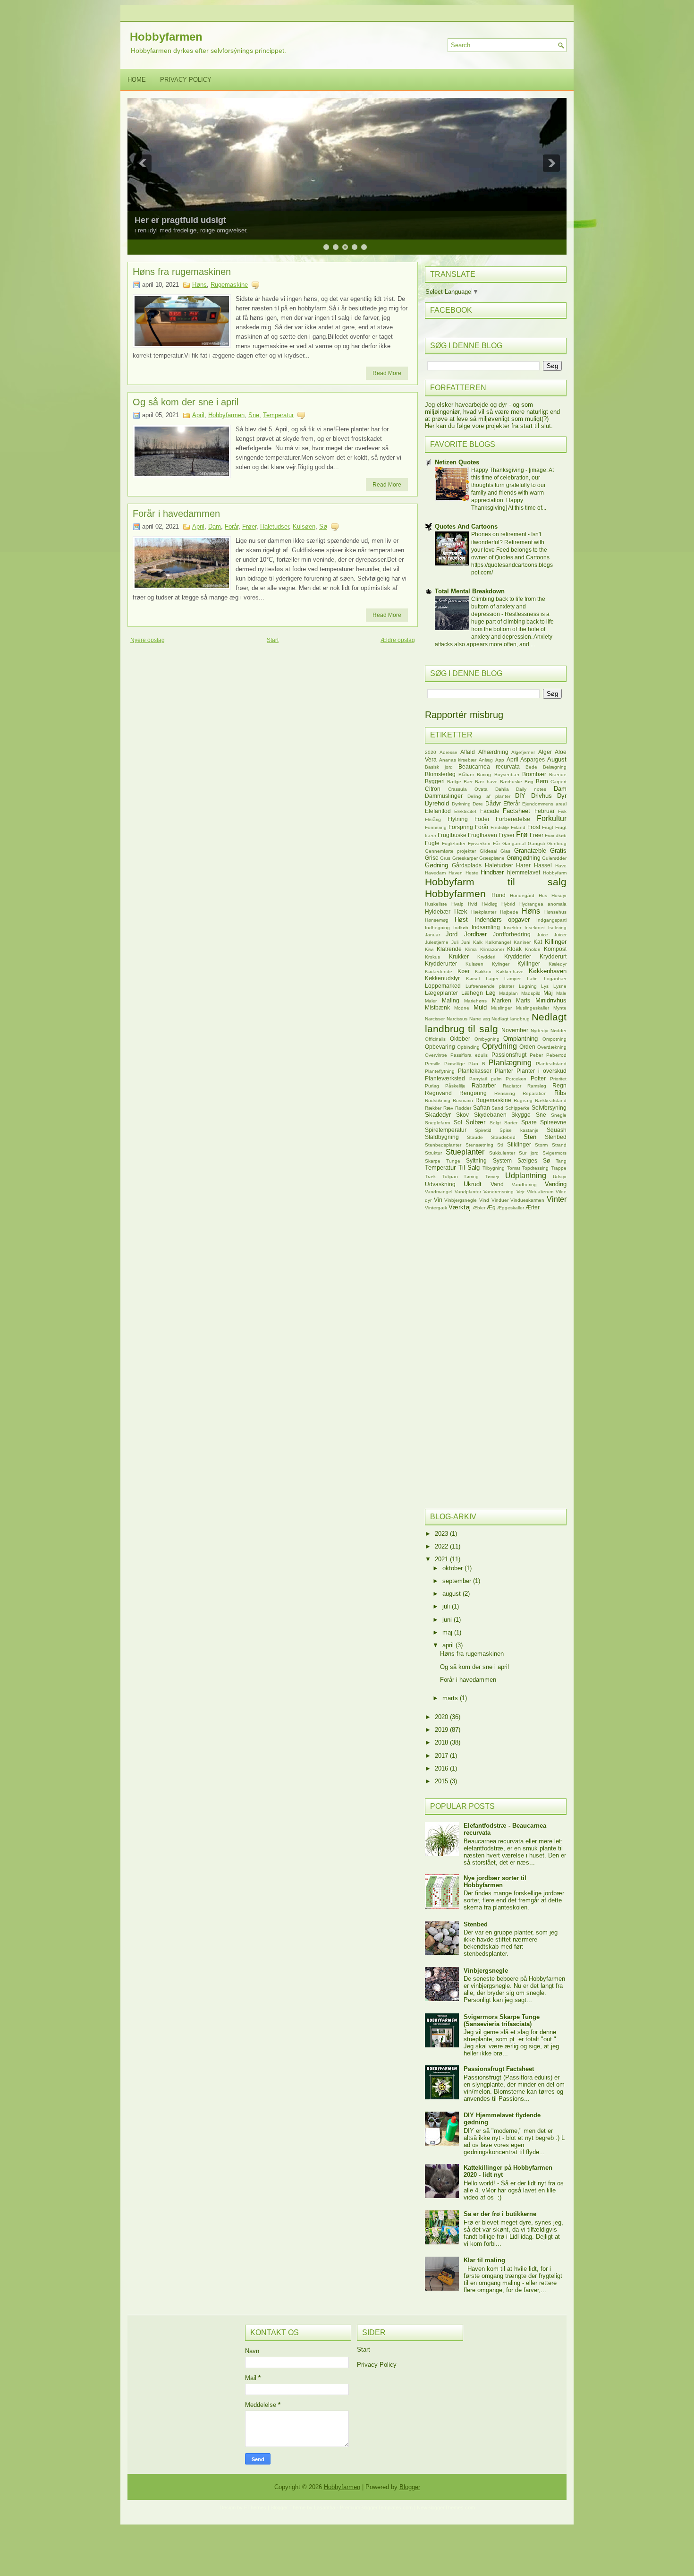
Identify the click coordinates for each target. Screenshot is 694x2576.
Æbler (479, 1208)
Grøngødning (524, 858)
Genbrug (557, 843)
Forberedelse (513, 819)
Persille (433, 1064)
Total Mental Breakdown (470, 591)
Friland (518, 827)
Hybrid (508, 904)
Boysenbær (507, 775)
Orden (527, 1047)
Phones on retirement (499, 534)
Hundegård (522, 895)
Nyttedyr (540, 1031)
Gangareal (514, 843)
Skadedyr (438, 1115)
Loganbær (555, 979)
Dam (215, 526)
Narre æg (480, 1019)
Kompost (555, 949)
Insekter (512, 928)
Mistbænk (437, 1007)
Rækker (433, 1108)
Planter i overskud (542, 1071)
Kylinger (501, 964)
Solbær (475, 1122)
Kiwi (429, 949)
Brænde (558, 775)
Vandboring (524, 1185)
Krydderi (486, 957)
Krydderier (518, 956)
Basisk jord (439, 767)
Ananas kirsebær (458, 760)
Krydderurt (553, 956)
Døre (478, 804)
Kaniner (522, 942)
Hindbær (492, 872)
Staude (475, 1137)
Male (561, 993)
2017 (442, 1756)
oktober (453, 1568)
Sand (497, 1108)
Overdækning (552, 1047)
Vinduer (500, 1200)
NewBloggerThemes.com (446, 2508)
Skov (462, 1115)
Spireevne (553, 1122)
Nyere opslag (148, 640)
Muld (480, 1007)
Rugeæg (523, 1100)
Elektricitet (465, 811)
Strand (559, 1145)
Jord (452, 934)
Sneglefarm (437, 1123)
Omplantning (520, 1039)
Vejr (520, 1192)
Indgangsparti (551, 920)
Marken (502, 1000)
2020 (431, 752)
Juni (466, 942)
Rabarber (484, 1085)
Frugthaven (482, 835)
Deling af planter (489, 796)
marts (451, 1698)
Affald (468, 752)
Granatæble (530, 851)
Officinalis (435, 1039)
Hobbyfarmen (166, 37)
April (198, 415)
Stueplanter (465, 1152)
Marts (523, 1000)
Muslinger (501, 1008)
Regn (559, 1085)
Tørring (471, 1177)
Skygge (521, 1115)
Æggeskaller (511, 1208)
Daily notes (531, 789)
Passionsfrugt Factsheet (499, 2069)
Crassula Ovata (468, 789)
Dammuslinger (444, 796)
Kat (538, 942)
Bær (468, 782)
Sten (530, 1137)
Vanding (556, 1184)
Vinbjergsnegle (461, 1200)
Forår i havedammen (176, 513)
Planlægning (510, 1063)
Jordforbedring (512, 934)
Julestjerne (437, 942)
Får (496, 843)
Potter (538, 1078)
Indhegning (437, 928)
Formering (436, 827)
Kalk (478, 942)
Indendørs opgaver (502, 920)
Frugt (548, 827)
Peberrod (556, 1055)
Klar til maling (484, 2260)
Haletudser (275, 526)
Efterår (512, 803)
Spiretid (483, 1130)
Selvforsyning (549, 1108)
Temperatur (278, 415)
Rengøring (473, 1093)
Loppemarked (443, 986)
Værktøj (460, 1207)
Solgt (495, 1123)
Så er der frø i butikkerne (500, 2214)
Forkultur (552, 818)
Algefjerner (523, 752)
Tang (561, 1161)
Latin (532, 979)
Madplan (508, 993)
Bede (531, 767)
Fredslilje (500, 827)
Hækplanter (484, 912)
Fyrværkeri (479, 843)
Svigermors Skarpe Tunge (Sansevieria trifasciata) (502, 2020)
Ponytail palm (485, 1079)
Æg (491, 1207)
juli (447, 1606)
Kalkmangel (498, 942)
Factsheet (516, 811)
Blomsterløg (440, 774)
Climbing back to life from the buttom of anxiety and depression (508, 607)
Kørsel (473, 979)
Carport (559, 782)
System (502, 1160)
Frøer (249, 526)
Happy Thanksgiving (498, 470)
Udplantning (526, 1176)
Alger (545, 752)
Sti (500, 1145)
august (453, 1594)
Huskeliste (436, 904)
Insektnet (535, 928)
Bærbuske (511, 782)
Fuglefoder (454, 843)
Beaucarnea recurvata (489, 766)
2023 (442, 1534)
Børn (542, 781)
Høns (199, 285)
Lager (492, 979)
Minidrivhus (551, 1000)
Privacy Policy (186, 80)
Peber (536, 1055)
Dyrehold (437, 803)
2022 (442, 1546)
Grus (445, 858)
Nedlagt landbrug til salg (496, 1023)
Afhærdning (493, 752)
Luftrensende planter (490, 986)
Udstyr (560, 1177)
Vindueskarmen (527, 1200)
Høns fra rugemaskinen (182, 272)
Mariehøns (475, 1001)
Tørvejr (492, 1177)
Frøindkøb (556, 835)
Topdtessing (535, 1168)
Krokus (432, 957)
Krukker (459, 956)
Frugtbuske (452, 835)
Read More (387, 373)
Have (561, 866)
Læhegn (472, 993)
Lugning (528, 986)
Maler (431, 1001)
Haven (456, 873)
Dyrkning (461, 804)
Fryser (507, 835)
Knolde (533, 949)
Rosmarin (463, 1100)
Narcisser (435, 1019)
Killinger (556, 942)
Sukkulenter (502, 1153)
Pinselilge (455, 1064)
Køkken (483, 971)
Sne (254, 415)
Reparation (535, 1093)
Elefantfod (438, 811)
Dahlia (502, 789)
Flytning (458, 819)
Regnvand (438, 1093)
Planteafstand (551, 1064)
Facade (490, 811)
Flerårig (433, 819)
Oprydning (499, 1046)
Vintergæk (436, 1208)
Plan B (477, 1064)
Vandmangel (439, 1192)
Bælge (454, 782)
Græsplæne (492, 858)
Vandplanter (468, 1192)
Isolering (557, 928)
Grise (432, 858)
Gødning (436, 865)
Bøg (529, 782)
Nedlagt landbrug (511, 1019)
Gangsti (536, 843)
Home (137, 80)
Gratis (558, 851)
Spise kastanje (519, 1130)
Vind (484, 1200)
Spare (529, 1122)
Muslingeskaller (533, 1008)
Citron (433, 789)
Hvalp (457, 904)
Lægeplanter (441, 993)
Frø (522, 834)
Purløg (432, 1086)
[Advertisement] (496, 1360)
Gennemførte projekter (450, 851)
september (458, 1581)
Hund (499, 895)
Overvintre (436, 1055)
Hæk (461, 911)
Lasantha (325, 2508)
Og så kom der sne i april (186, 402)
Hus (543, 895)
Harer (523, 865)
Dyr (562, 796)
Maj (548, 993)
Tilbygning (494, 1168)
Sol (458, 1122)
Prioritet (558, 1079)
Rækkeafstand (551, 1100)
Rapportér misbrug (464, 715)
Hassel (543, 865)
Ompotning (554, 1039)
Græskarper (465, 858)
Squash (557, 1130)
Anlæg (486, 760)
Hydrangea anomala (543, 904)
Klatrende (449, 949)
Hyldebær (438, 911)
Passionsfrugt (509, 1055)
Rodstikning (438, 1100)
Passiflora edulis (469, 1055)
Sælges (527, 1160)
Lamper (512, 979)
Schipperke (517, 1108)
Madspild (531, 993)
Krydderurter (441, 963)
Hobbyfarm (555, 873)
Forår (232, 526)
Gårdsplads (467, 865)
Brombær (534, 774)
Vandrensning (499, 1192)
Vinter (557, 1199)
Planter (504, 1071)
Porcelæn (516, 1079)
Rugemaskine (229, 285)
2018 (442, 1742)
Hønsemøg (437, 920)
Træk (430, 1177)
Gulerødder (554, 858)
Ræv (448, 1108)
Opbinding (468, 1047)
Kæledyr (558, 964)
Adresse (449, 752)
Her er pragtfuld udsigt (180, 220)
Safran (482, 1108)
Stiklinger (519, 1144)
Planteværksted (445, 1078)
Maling (451, 1000)
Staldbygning (442, 1137)
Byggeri (435, 781)
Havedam (435, 873)
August (557, 759)
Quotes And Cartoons (466, 526)
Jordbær (475, 934)
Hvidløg (490, 904)
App (500, 760)
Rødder (463, 1108)
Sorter (511, 1123)
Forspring (461, 827)
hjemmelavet (524, 872)
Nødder (559, 1031)
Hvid (473, 904)
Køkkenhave (510, 971)
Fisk (562, 811)
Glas (505, 851)
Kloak (514, 949)
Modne (462, 1008)
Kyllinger (529, 963)
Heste (472, 873)
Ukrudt (473, 1184)
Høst (461, 920)
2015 (442, 1781)
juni (448, 1620)
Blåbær (466, 775)
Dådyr (493, 803)
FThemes (255, 2508)
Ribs (560, 1093)
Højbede (509, 912)
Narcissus (457, 1019)
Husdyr (559, 895)
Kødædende (439, 971)
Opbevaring (440, 1047)
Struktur (433, 1153)
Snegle (559, 1115)
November (515, 1030)
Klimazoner (492, 949)
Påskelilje (455, 1086)
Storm (541, 1145)
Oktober (460, 1039)
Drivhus (542, 796)
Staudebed (503, 1137)
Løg (491, 993)
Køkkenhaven (548, 971)
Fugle (432, 843)
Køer (464, 971)
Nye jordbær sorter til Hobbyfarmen (495, 1882)
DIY (520, 796)
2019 (442, 1730)
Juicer (560, 935)
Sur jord (529, 1153)
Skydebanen (490, 1115)
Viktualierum (540, 1192)
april (449, 1645)
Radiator (512, 1086)
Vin (438, 1200)
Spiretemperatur (446, 1130)
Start (273, 640)
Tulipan (450, 1177)
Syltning (476, 1160)
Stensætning (479, 1145)
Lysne (560, 986)
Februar (545, 811)
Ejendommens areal (544, 804)
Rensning (505, 1093)
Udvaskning (440, 1184)
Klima (471, 949)
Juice (542, 935)
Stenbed (556, 1137)
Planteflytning (440, 1071)
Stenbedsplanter (443, 1145)
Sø (323, 526)
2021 (442, 1559)
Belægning (555, 767)
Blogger (410, 2487)
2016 (442, 1768)
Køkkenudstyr (442, 978)
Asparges (533, 759)
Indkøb (461, 928)
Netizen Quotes (457, 462)
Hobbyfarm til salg (496, 882)
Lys (545, 986)
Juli (455, 942)
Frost (534, 827)
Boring (484, 775)
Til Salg (469, 1168)
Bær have (486, 782)
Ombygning (487, 1039)
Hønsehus (555, 912)
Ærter (533, 1207)
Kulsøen (304, 526)
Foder (482, 819)
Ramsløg (537, 1086)
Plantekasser (475, 1071)
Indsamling (486, 927)
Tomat (514, 1168)
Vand (497, 1184)
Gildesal (488, 851)
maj (448, 1632)
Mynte (560, 1008)
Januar (432, 935)
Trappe (559, 1168)
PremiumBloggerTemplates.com (376, 2508)
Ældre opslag (398, 640)
